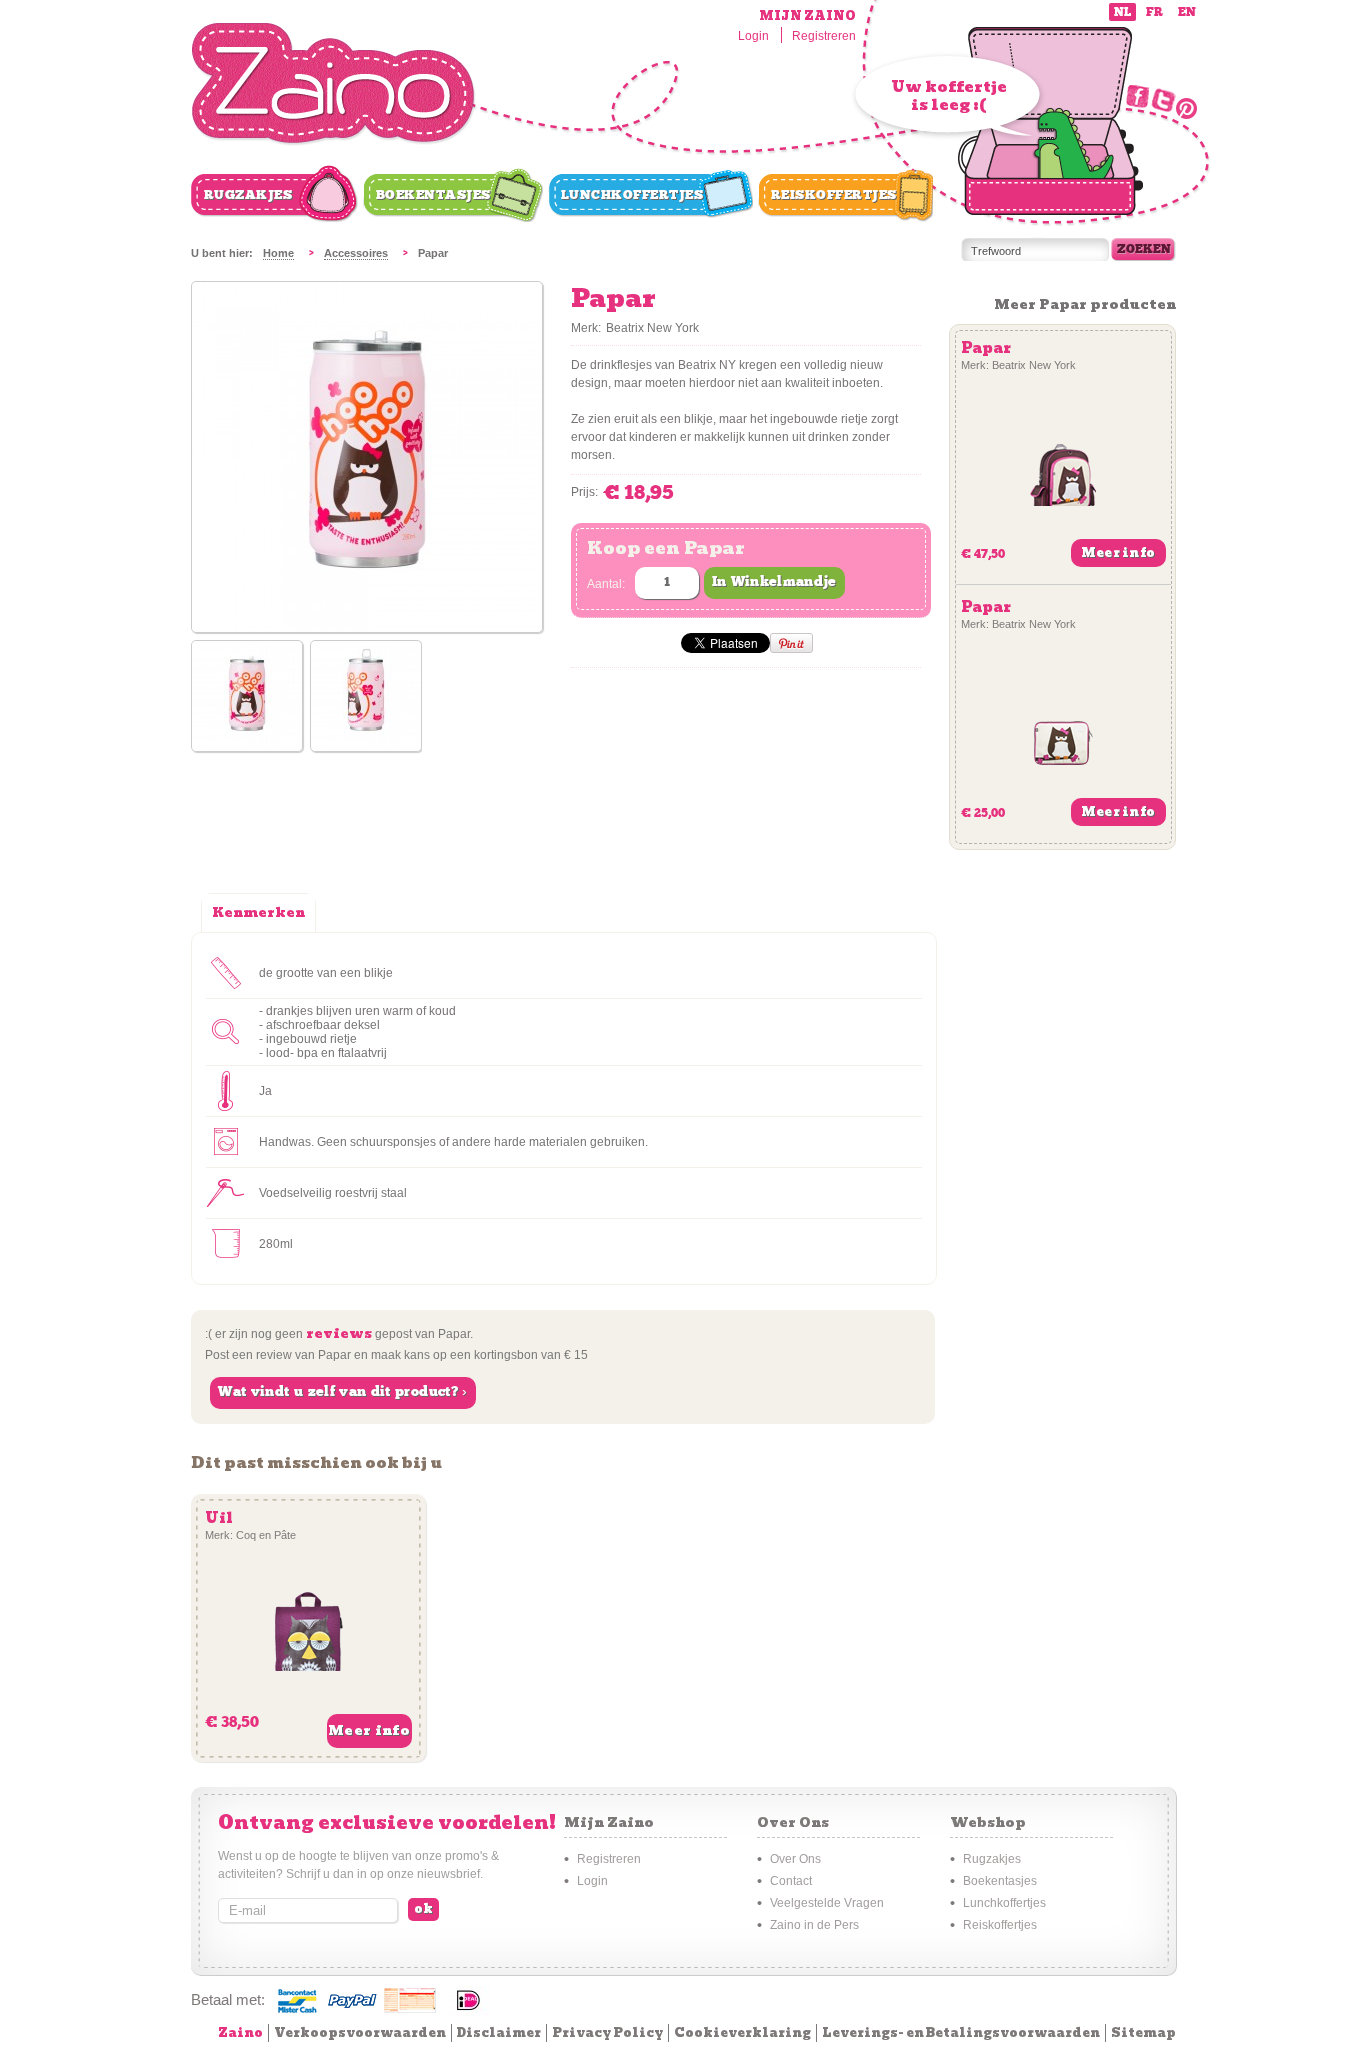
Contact (791, 1881)
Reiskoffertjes (834, 195)
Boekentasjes (433, 195)
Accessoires (356, 253)
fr (1154, 12)
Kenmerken (258, 912)
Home (278, 253)
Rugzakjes (248, 195)
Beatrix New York (652, 328)
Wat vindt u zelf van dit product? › (342, 1392)
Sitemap (1143, 2032)
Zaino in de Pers (814, 1925)
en (1187, 12)
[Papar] (247, 697)
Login (753, 36)
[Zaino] (333, 84)
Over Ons (795, 1859)
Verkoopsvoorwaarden (360, 2032)
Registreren (824, 36)
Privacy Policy (607, 2032)
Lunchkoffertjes (632, 195)
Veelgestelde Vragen (827, 1903)
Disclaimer (499, 2032)
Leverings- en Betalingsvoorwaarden (961, 2032)
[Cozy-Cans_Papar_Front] (367, 628)
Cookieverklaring (742, 2032)
